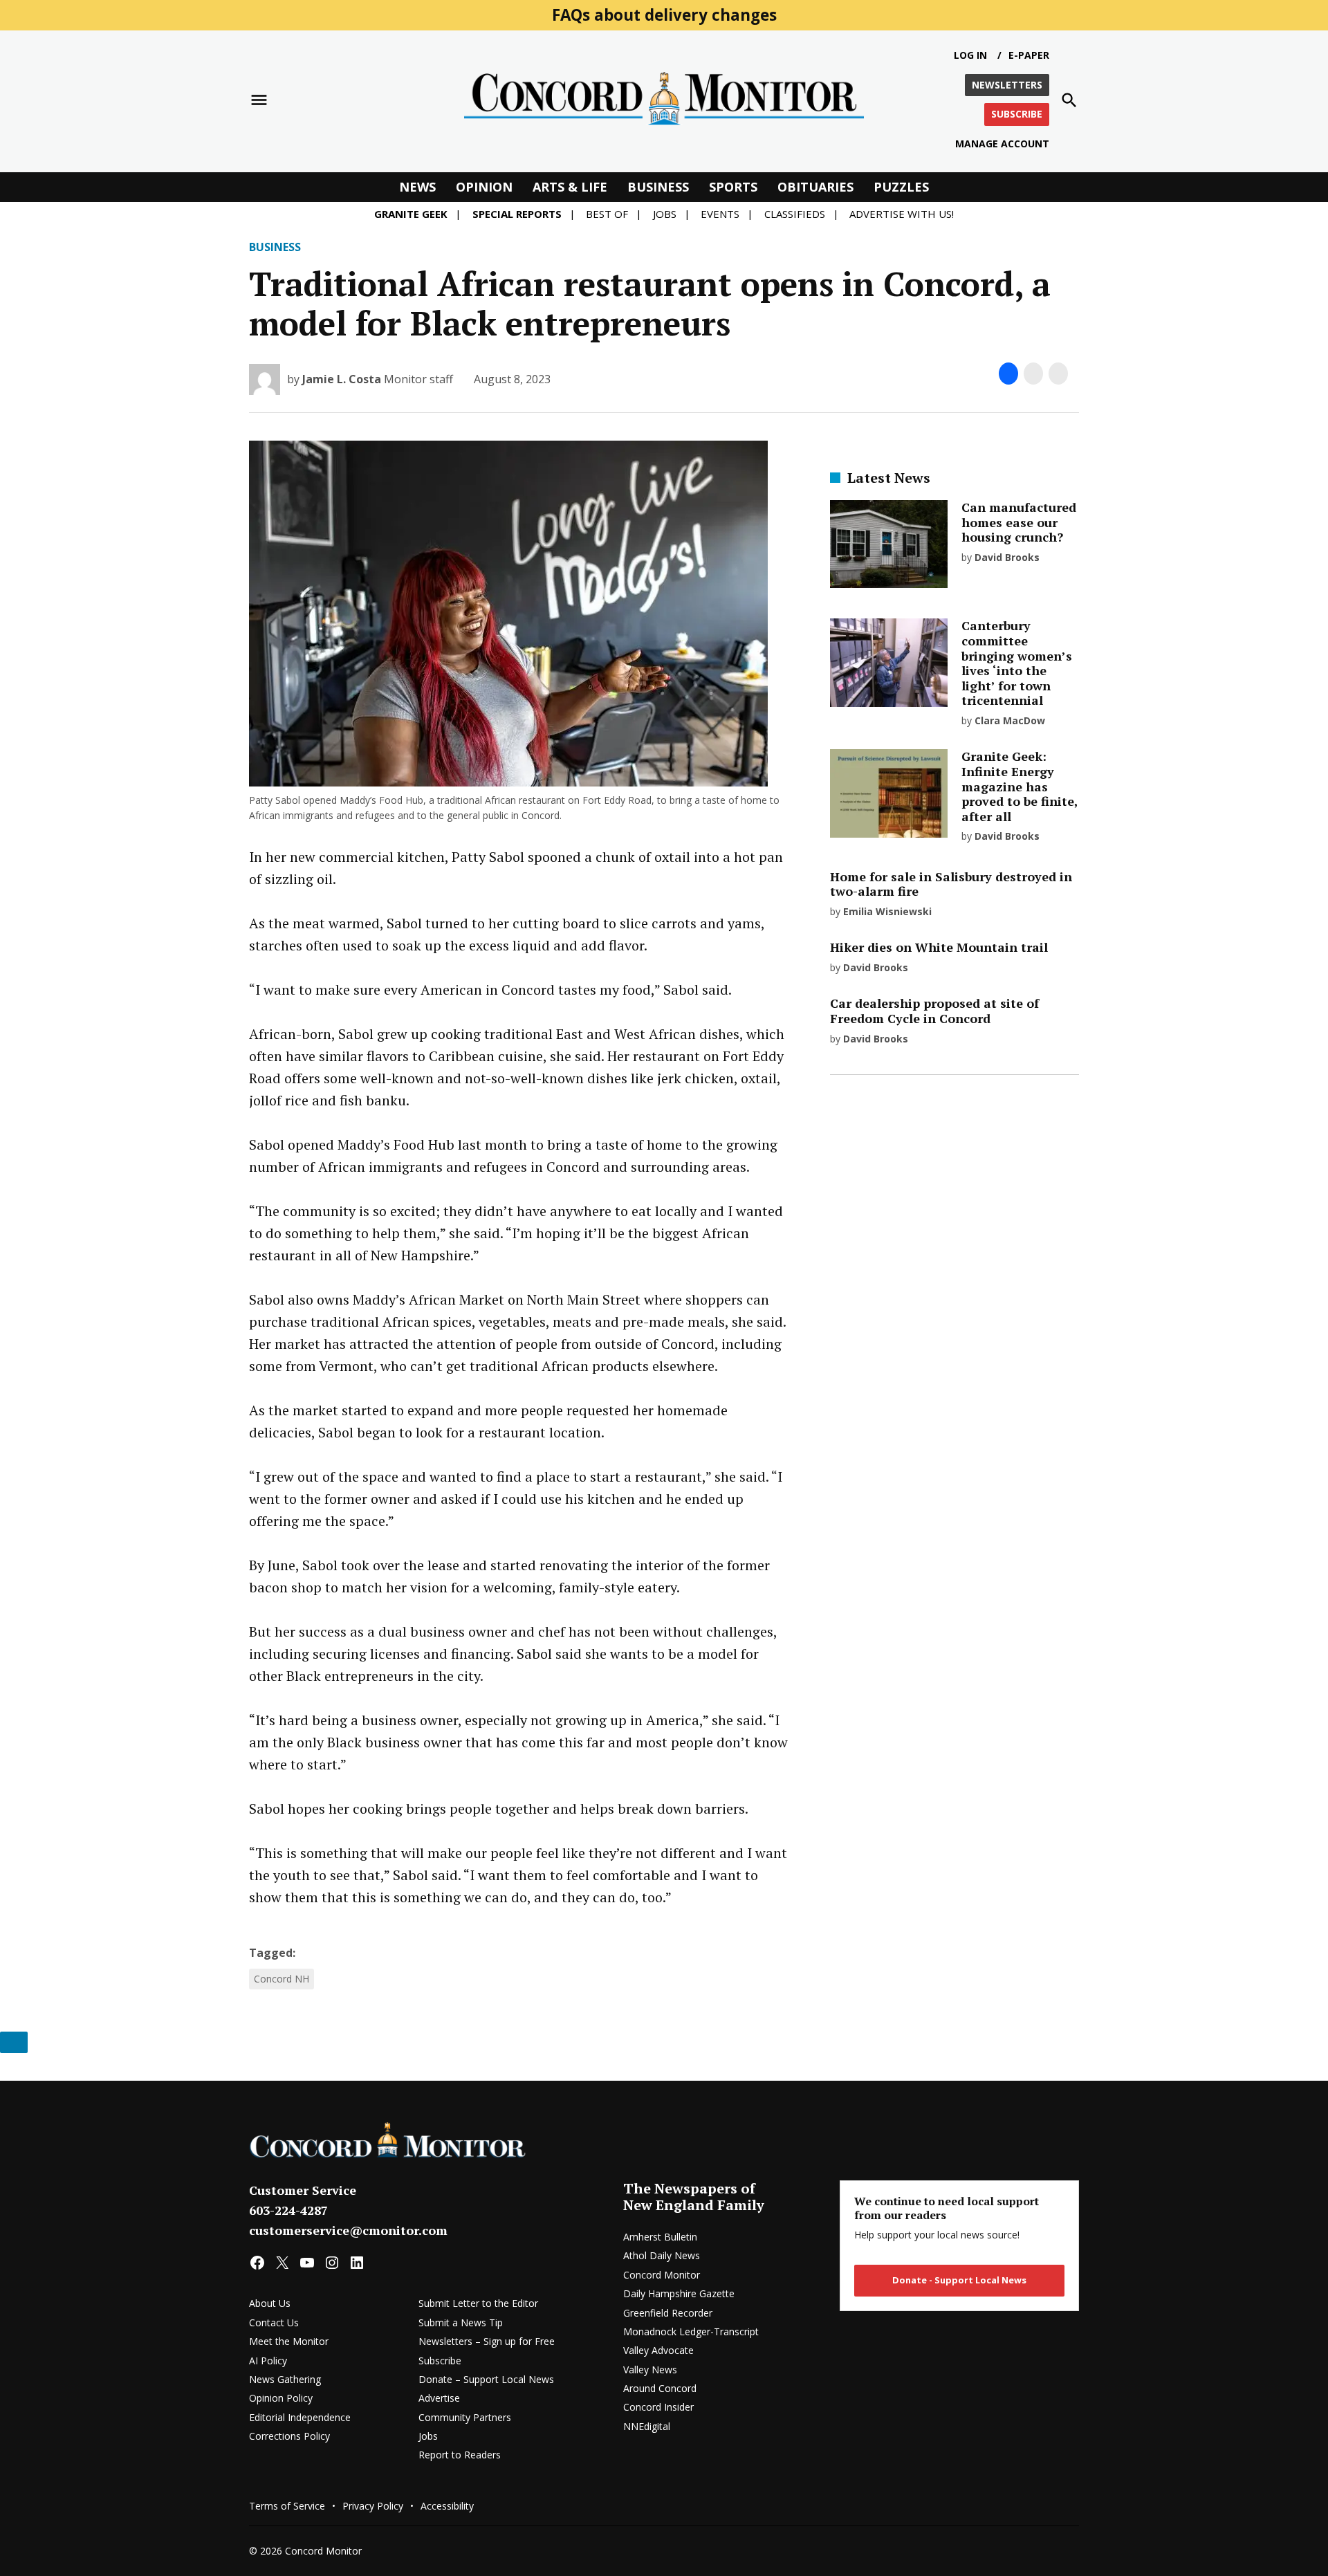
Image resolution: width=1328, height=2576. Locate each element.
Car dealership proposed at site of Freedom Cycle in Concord (934, 1011)
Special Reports (517, 214)
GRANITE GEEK (411, 214)
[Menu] (259, 100)
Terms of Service (287, 2506)
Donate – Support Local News (486, 2379)
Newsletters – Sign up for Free (487, 2341)
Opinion (484, 187)
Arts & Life (570, 187)
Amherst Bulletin (660, 2237)
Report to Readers (460, 2455)
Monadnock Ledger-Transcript (691, 2331)
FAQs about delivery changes (664, 15)
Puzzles (901, 187)
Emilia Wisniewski (887, 911)
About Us (270, 2303)
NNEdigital (647, 2426)
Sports (733, 187)
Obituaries (815, 187)
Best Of (607, 214)
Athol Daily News (662, 2255)
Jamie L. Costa (342, 379)
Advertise (439, 2398)
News (417, 187)
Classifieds (795, 214)
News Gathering (285, 2379)
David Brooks (1007, 557)
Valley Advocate (658, 2350)
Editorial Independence (300, 2417)
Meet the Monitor (289, 2341)
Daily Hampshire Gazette (679, 2293)
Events (720, 214)
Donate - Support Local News (959, 2280)
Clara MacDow (1010, 720)
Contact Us (274, 2322)
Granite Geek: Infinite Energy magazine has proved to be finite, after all (1020, 786)
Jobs (665, 214)
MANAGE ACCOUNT (1002, 144)
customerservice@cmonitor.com (348, 2230)
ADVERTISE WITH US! (902, 214)
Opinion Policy (281, 2398)
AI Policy (268, 2361)
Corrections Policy (289, 2436)
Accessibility (447, 2506)
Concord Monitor (662, 2275)
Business (658, 187)
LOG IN (970, 55)
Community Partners (465, 2417)
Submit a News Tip (461, 2322)
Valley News (650, 2370)
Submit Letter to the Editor (478, 2303)
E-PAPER (1029, 55)
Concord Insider (658, 2407)
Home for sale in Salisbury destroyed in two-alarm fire (951, 884)
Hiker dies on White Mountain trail (939, 947)
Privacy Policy (373, 2506)
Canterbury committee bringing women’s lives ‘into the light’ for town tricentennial (1017, 663)
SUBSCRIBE (1017, 114)
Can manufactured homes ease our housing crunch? (1019, 522)
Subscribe (440, 2361)
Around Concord (660, 2388)
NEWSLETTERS (1007, 85)
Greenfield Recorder (668, 2313)
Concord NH (282, 1979)
